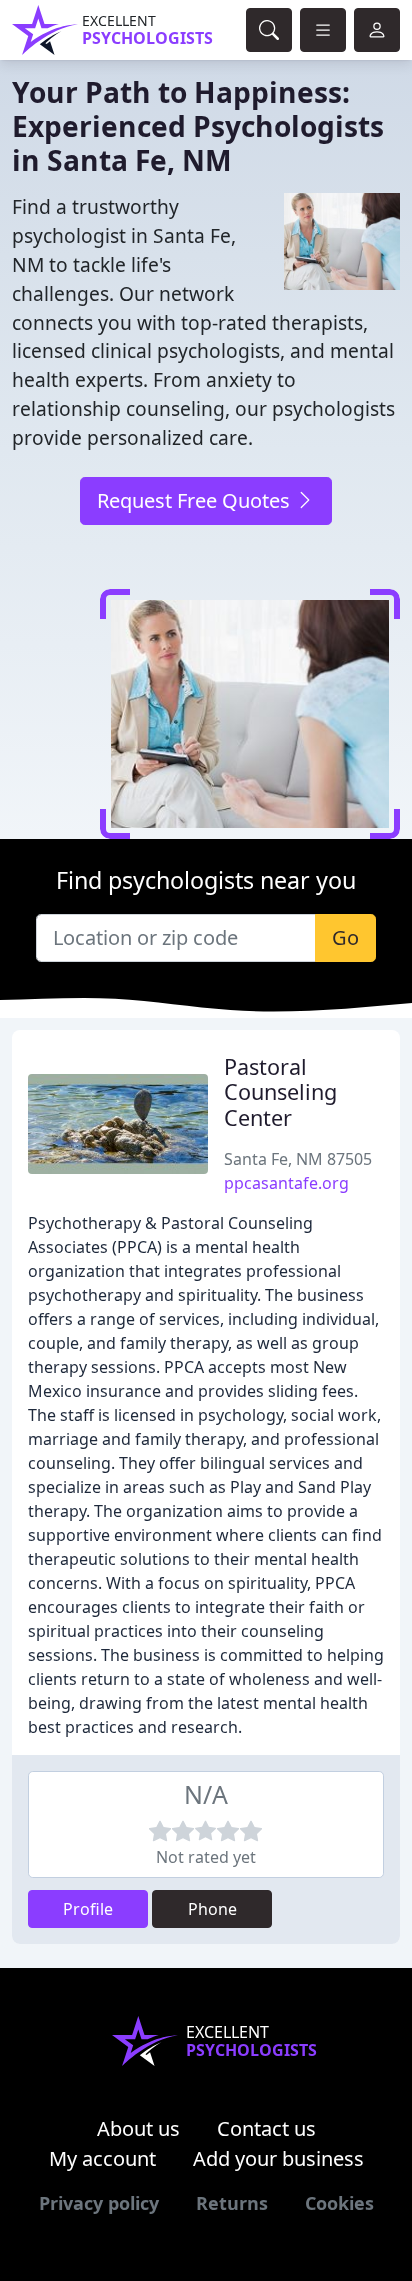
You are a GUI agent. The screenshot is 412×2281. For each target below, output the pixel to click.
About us (138, 2128)
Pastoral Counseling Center (280, 1092)
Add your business (278, 2158)
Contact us (266, 2128)
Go (345, 937)
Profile (88, 1909)
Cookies (339, 2203)
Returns (232, 2203)
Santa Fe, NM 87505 (298, 1159)
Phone (212, 1909)
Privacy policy (99, 2203)
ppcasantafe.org (286, 1183)
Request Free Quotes (196, 500)
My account (102, 2158)
